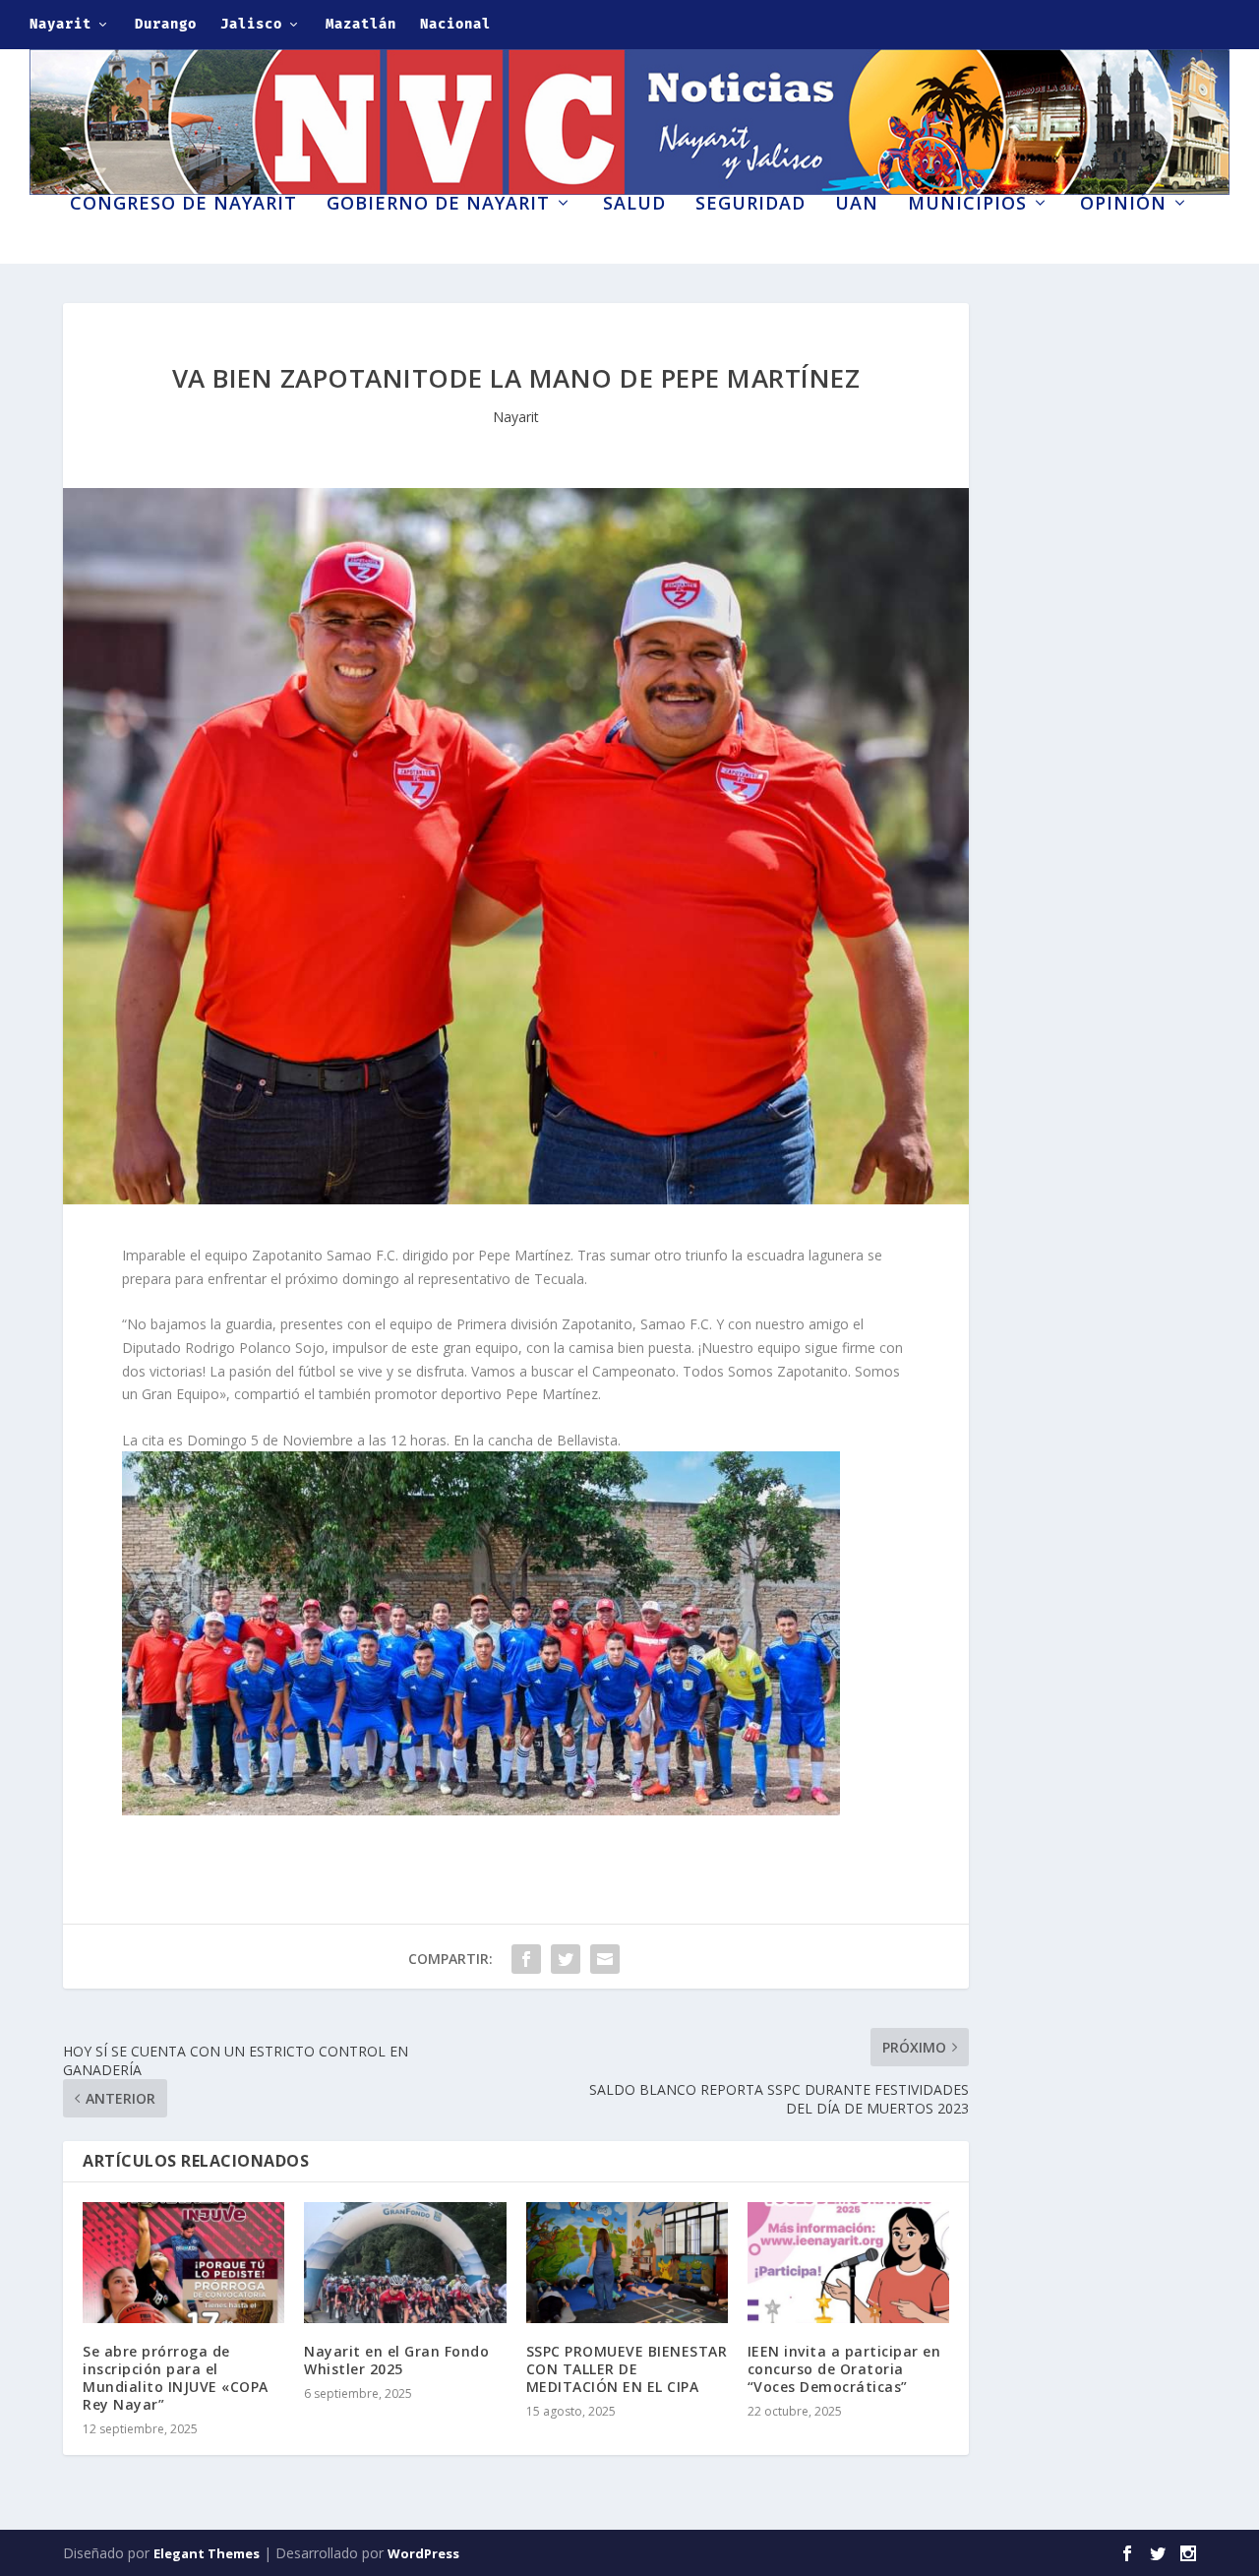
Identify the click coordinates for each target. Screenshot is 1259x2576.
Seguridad (750, 205)
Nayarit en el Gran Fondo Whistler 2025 (396, 2360)
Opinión (1123, 205)
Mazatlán (361, 24)
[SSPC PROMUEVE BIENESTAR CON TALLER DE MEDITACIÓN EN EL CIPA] (627, 2263)
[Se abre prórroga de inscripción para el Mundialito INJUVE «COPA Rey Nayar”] (183, 2263)
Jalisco (251, 24)
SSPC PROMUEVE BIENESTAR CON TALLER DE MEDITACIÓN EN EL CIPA (627, 2369)
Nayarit (60, 24)
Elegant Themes (207, 2553)
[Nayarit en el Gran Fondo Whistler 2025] (405, 2263)
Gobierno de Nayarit (438, 205)
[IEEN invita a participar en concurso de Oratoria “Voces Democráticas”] (848, 2263)
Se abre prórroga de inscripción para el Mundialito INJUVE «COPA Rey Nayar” (176, 2378)
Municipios (967, 205)
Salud (634, 205)
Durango (166, 24)
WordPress (423, 2553)
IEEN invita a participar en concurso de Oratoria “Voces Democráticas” (844, 2369)
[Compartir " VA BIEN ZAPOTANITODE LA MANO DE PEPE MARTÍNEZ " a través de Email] (605, 1959)
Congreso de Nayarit (183, 205)
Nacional (455, 24)
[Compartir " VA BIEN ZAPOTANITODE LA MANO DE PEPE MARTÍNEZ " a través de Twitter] (566, 1959)
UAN (857, 205)
